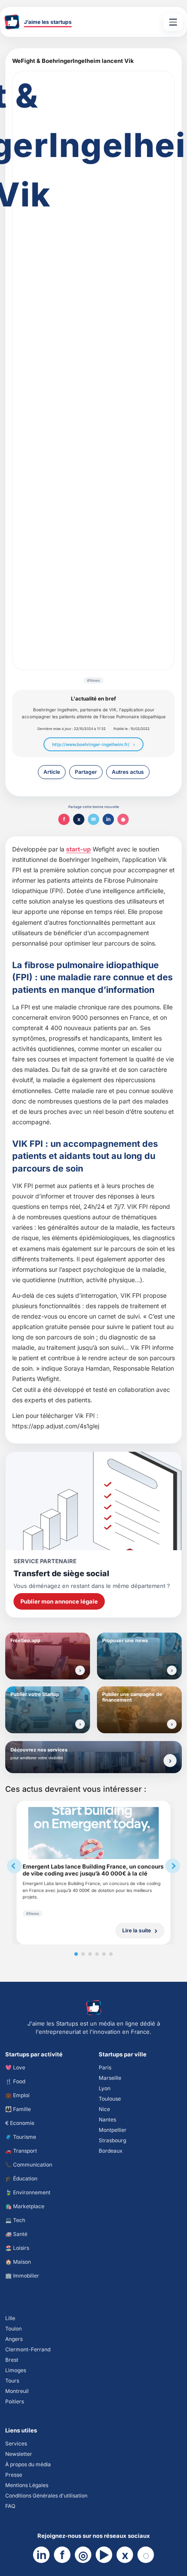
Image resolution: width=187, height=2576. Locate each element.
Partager (86, 772)
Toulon (13, 2329)
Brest (12, 2360)
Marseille (110, 2078)
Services (16, 2443)
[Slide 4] (97, 1954)
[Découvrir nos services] (170, 1761)
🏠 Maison (18, 2262)
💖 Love (15, 2067)
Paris (105, 2067)
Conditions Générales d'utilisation (46, 2496)
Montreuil (17, 2391)
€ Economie (20, 2123)
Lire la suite (137, 1930)
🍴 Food (15, 2081)
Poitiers (15, 2401)
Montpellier (113, 2130)
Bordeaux (111, 2151)
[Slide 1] (76, 1954)
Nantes (107, 2119)
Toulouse (110, 2099)
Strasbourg (112, 2140)
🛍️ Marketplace (25, 2206)
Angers (14, 2339)
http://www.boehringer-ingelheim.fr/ (91, 744)
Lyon (105, 2088)
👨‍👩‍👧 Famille (18, 2109)
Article (52, 772)
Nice (104, 2109)
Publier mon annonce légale (59, 1601)
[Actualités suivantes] (173, 1866)
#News (93, 680)
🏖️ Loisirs (17, 2248)
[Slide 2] (83, 1954)
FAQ (10, 2506)
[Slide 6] (111, 1954)
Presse (14, 2475)
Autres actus (128, 772)
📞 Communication (29, 2165)
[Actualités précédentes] (14, 1866)
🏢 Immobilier (22, 2276)
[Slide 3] (90, 1954)
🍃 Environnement (28, 2192)
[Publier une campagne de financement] (172, 1724)
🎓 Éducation (21, 2178)
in (108, 819)
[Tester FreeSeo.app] (80, 1670)
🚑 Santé (16, 2234)
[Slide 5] (104, 1954)
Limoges (16, 2370)
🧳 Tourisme (21, 2137)
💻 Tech (15, 2220)
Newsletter (19, 2454)
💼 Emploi (17, 2095)
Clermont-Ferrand (28, 2349)
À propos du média (28, 2464)
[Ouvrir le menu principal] (173, 22)
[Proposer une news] (172, 1670)
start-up (78, 849)
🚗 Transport (21, 2151)
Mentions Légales (27, 2485)
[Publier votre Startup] (80, 1724)
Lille (10, 2318)
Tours (12, 2381)
